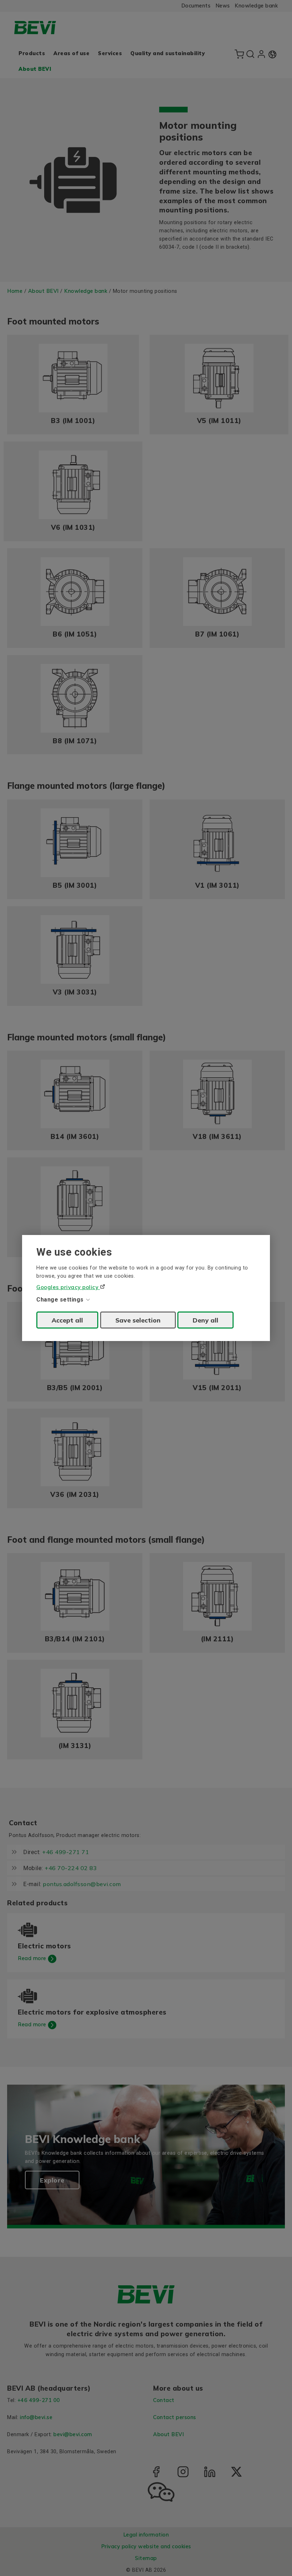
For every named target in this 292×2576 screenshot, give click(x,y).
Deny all (205, 1320)
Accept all (67, 1320)
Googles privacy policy (68, 1287)
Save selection (138, 1320)
